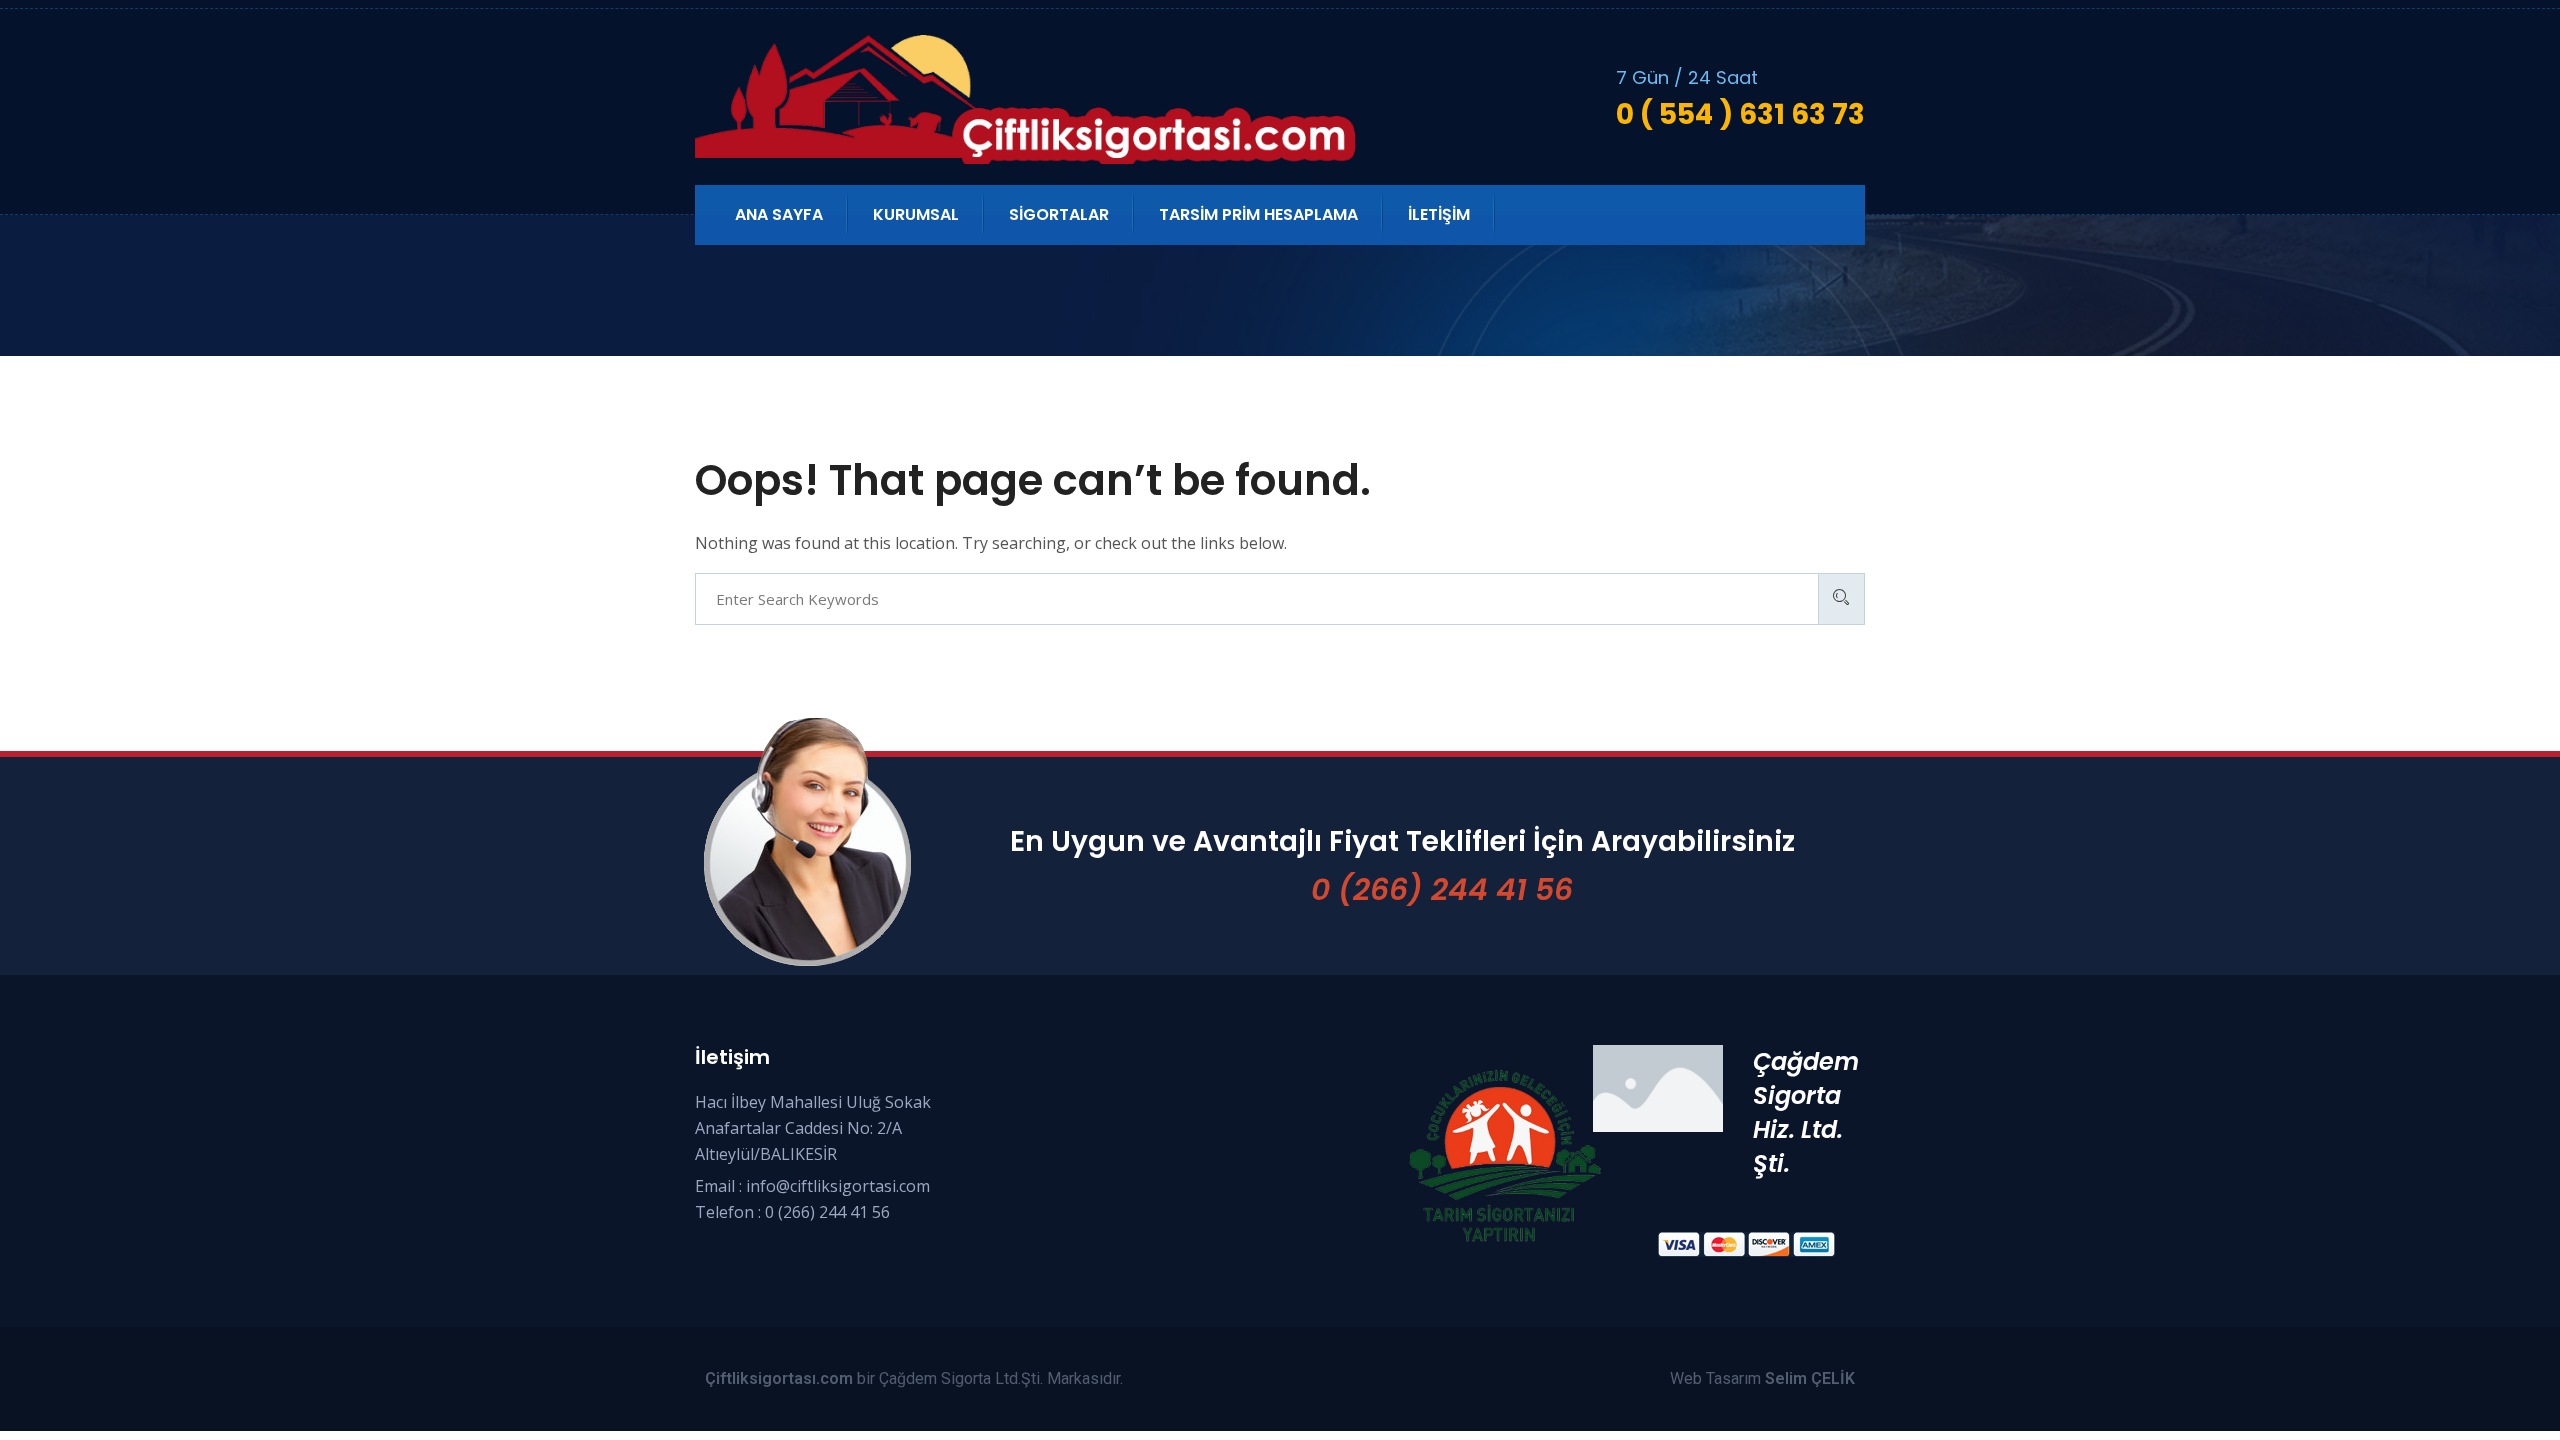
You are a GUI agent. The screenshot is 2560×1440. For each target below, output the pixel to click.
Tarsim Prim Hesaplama (1258, 214)
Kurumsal (916, 214)
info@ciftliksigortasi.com (838, 1186)
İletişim (1439, 214)
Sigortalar (1059, 214)
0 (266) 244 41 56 (1442, 889)
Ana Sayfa (779, 214)
